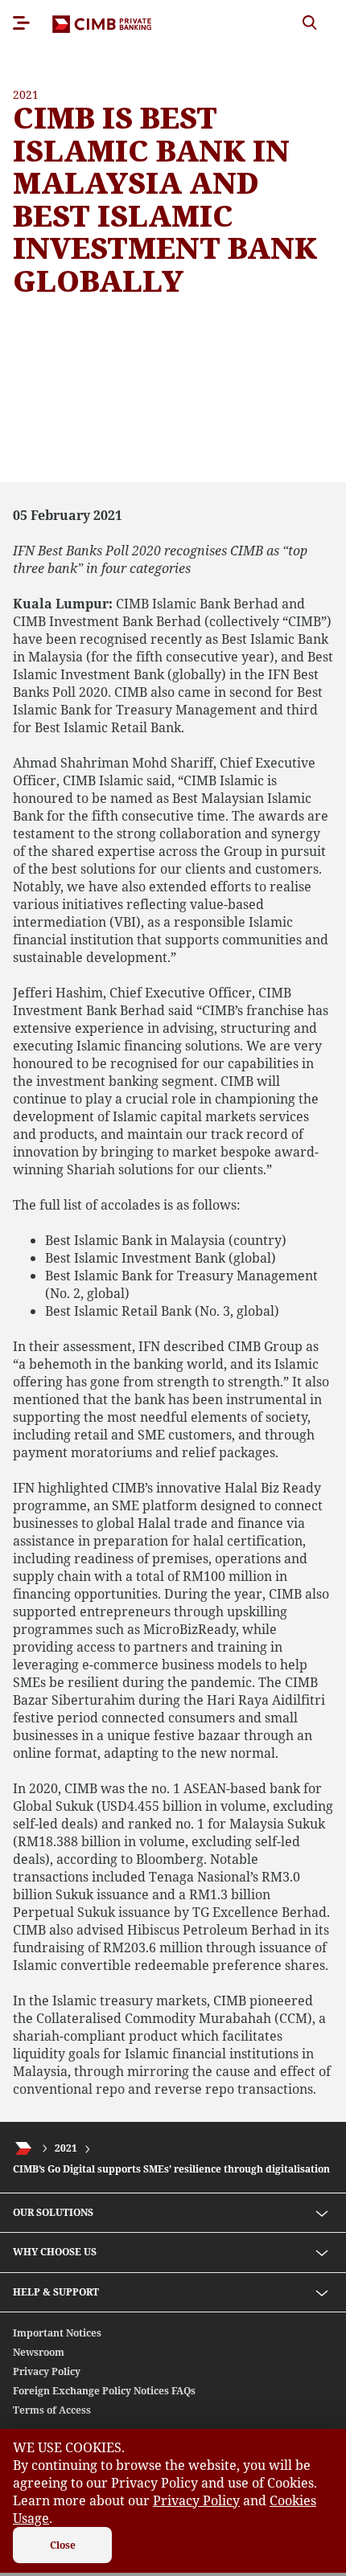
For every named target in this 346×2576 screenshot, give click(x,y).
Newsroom (39, 2352)
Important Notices (57, 2333)
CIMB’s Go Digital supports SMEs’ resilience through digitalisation (171, 2169)
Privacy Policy (47, 2371)
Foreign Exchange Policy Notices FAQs (104, 2391)
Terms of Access (52, 2410)
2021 (66, 2148)
